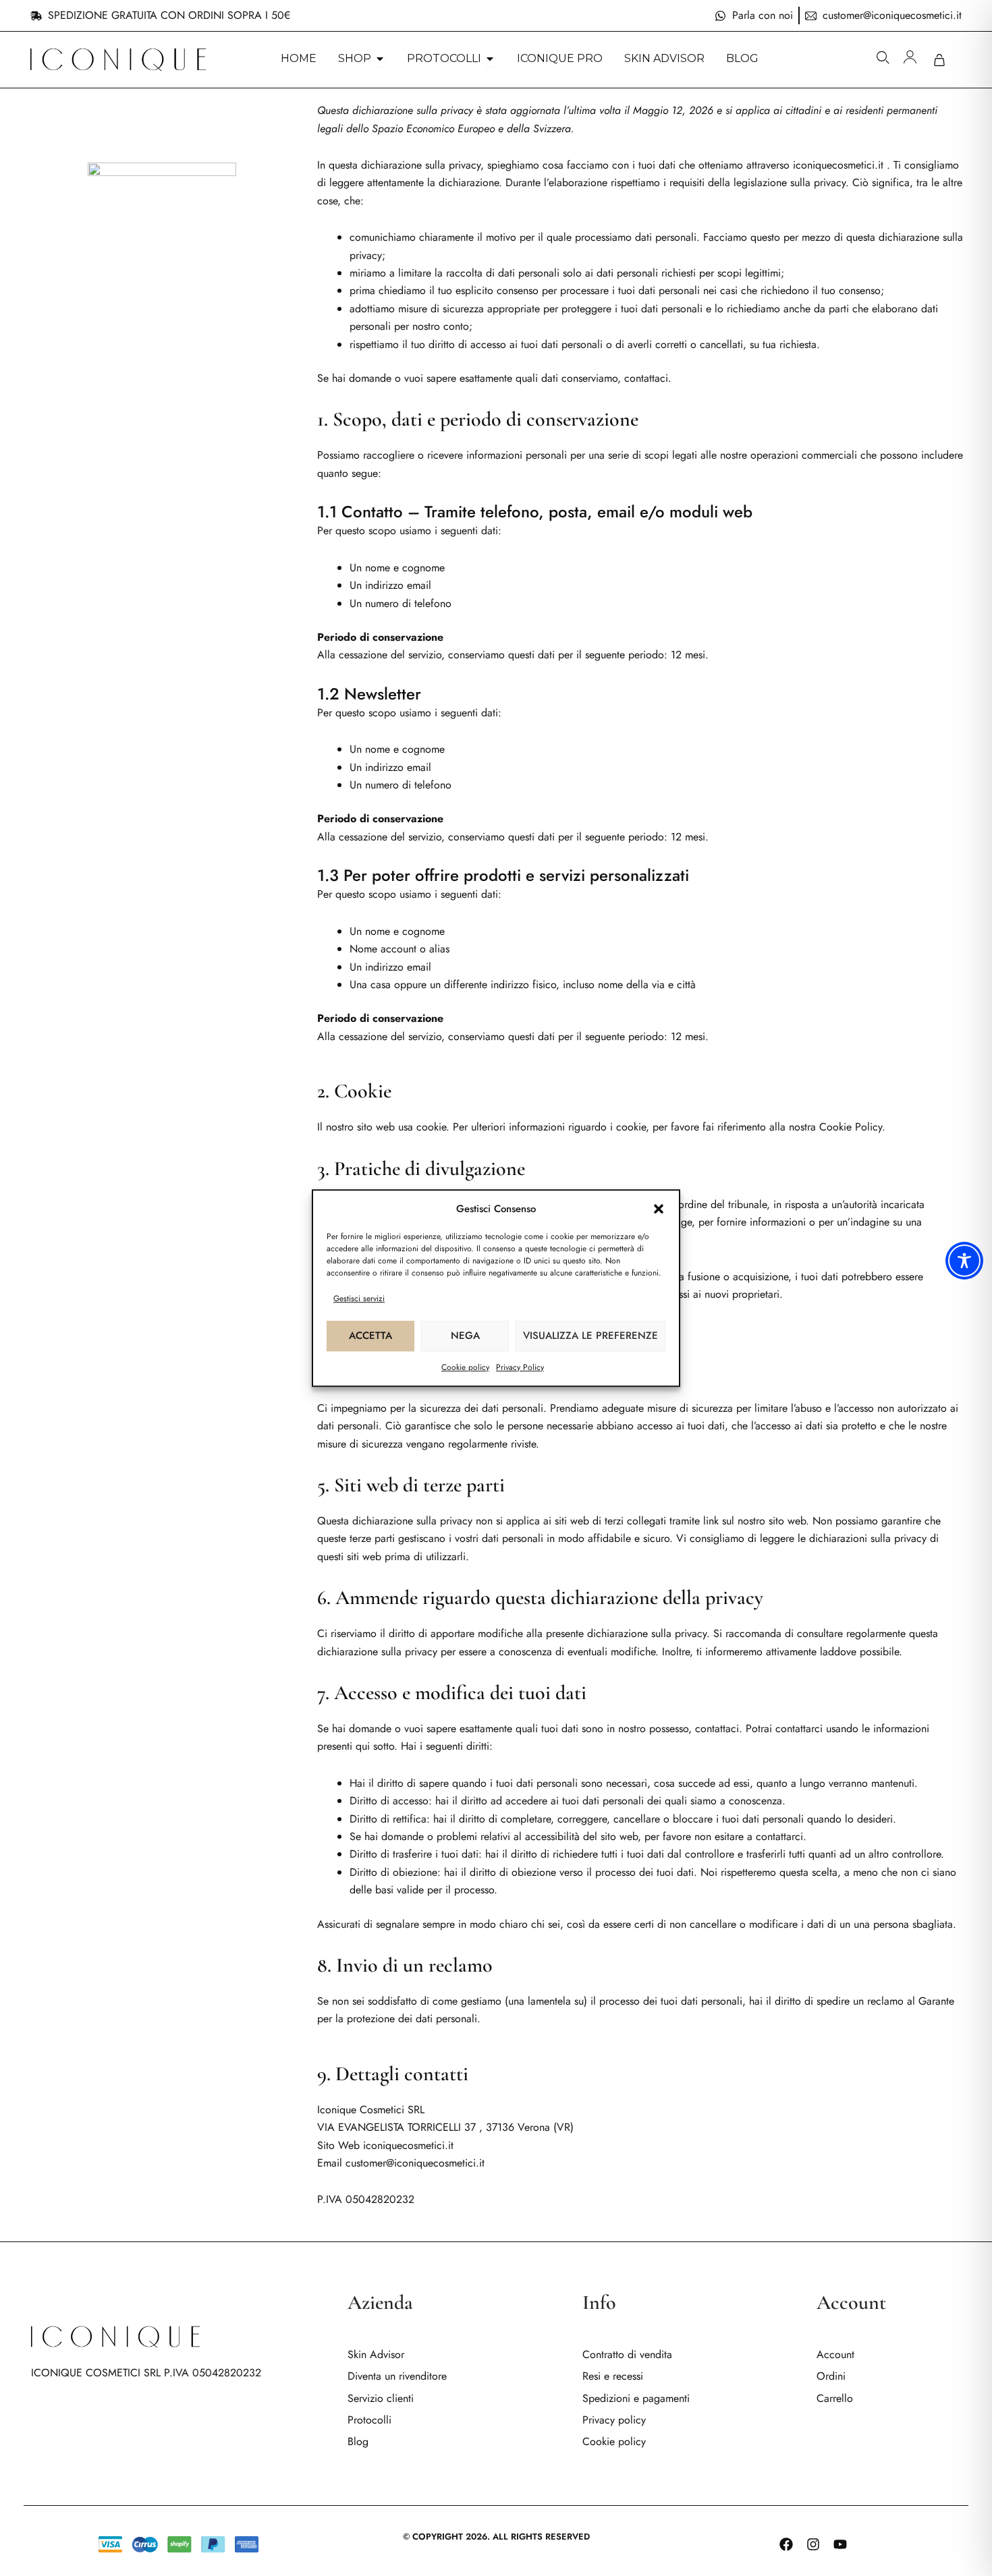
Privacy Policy (520, 1367)
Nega (465, 1336)
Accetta (370, 1336)
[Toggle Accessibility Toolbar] (964, 1261)
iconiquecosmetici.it (838, 165)
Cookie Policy (851, 1127)
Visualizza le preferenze (590, 1336)
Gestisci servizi (359, 1298)
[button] (659, 1209)
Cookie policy (465, 1367)
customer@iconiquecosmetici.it (415, 2163)
